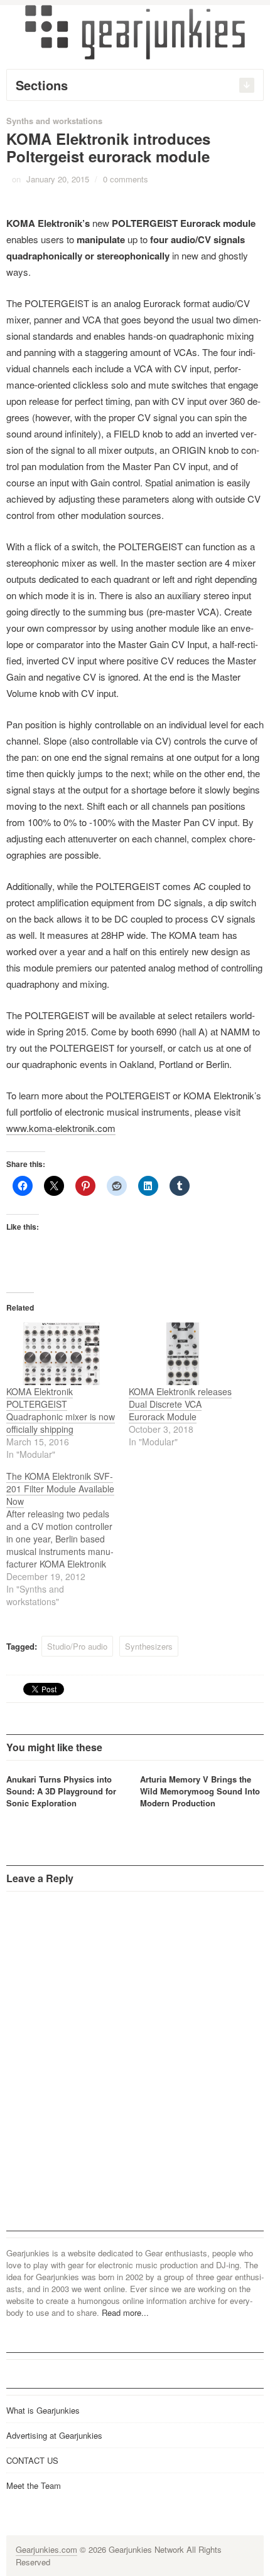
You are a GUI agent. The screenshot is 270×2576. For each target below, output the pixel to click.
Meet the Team (34, 2485)
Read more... (125, 2312)
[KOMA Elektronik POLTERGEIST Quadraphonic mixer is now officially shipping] (61, 1354)
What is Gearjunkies (43, 2410)
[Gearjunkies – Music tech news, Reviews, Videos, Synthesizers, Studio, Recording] (135, 31)
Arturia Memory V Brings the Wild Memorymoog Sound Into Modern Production (200, 1791)
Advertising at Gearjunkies (54, 2435)
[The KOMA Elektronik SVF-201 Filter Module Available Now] (67, 1539)
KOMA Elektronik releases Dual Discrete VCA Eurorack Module (180, 1404)
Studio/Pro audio (77, 1646)
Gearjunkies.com (46, 2549)
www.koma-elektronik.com (61, 1128)
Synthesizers (149, 1646)
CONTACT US (32, 2460)
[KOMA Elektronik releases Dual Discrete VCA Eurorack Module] (184, 1354)
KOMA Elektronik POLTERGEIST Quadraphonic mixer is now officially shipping (61, 1410)
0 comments (126, 179)
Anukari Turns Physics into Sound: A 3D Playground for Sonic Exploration (61, 1791)
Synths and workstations (54, 121)
